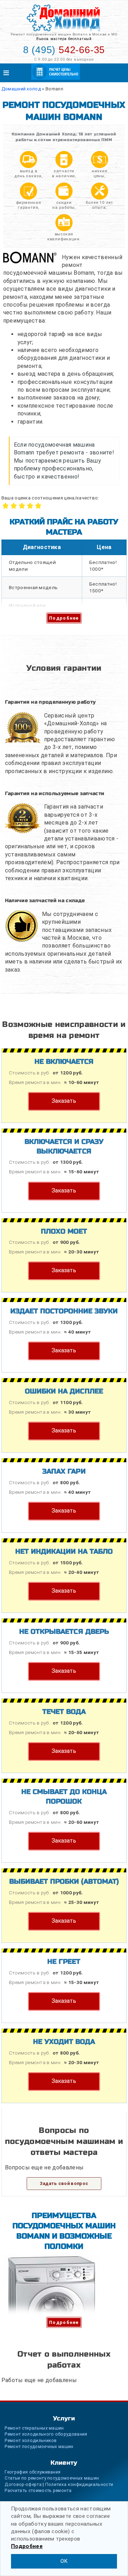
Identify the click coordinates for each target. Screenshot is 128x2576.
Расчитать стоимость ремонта (38, 2490)
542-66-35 (64, 50)
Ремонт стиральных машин (34, 2428)
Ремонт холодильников (31, 2440)
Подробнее (64, 618)
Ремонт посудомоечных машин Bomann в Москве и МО (64, 34)
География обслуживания (33, 2472)
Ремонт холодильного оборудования (46, 2434)
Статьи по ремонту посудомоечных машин (52, 2478)
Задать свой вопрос (64, 2183)
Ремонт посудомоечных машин (39, 2446)
